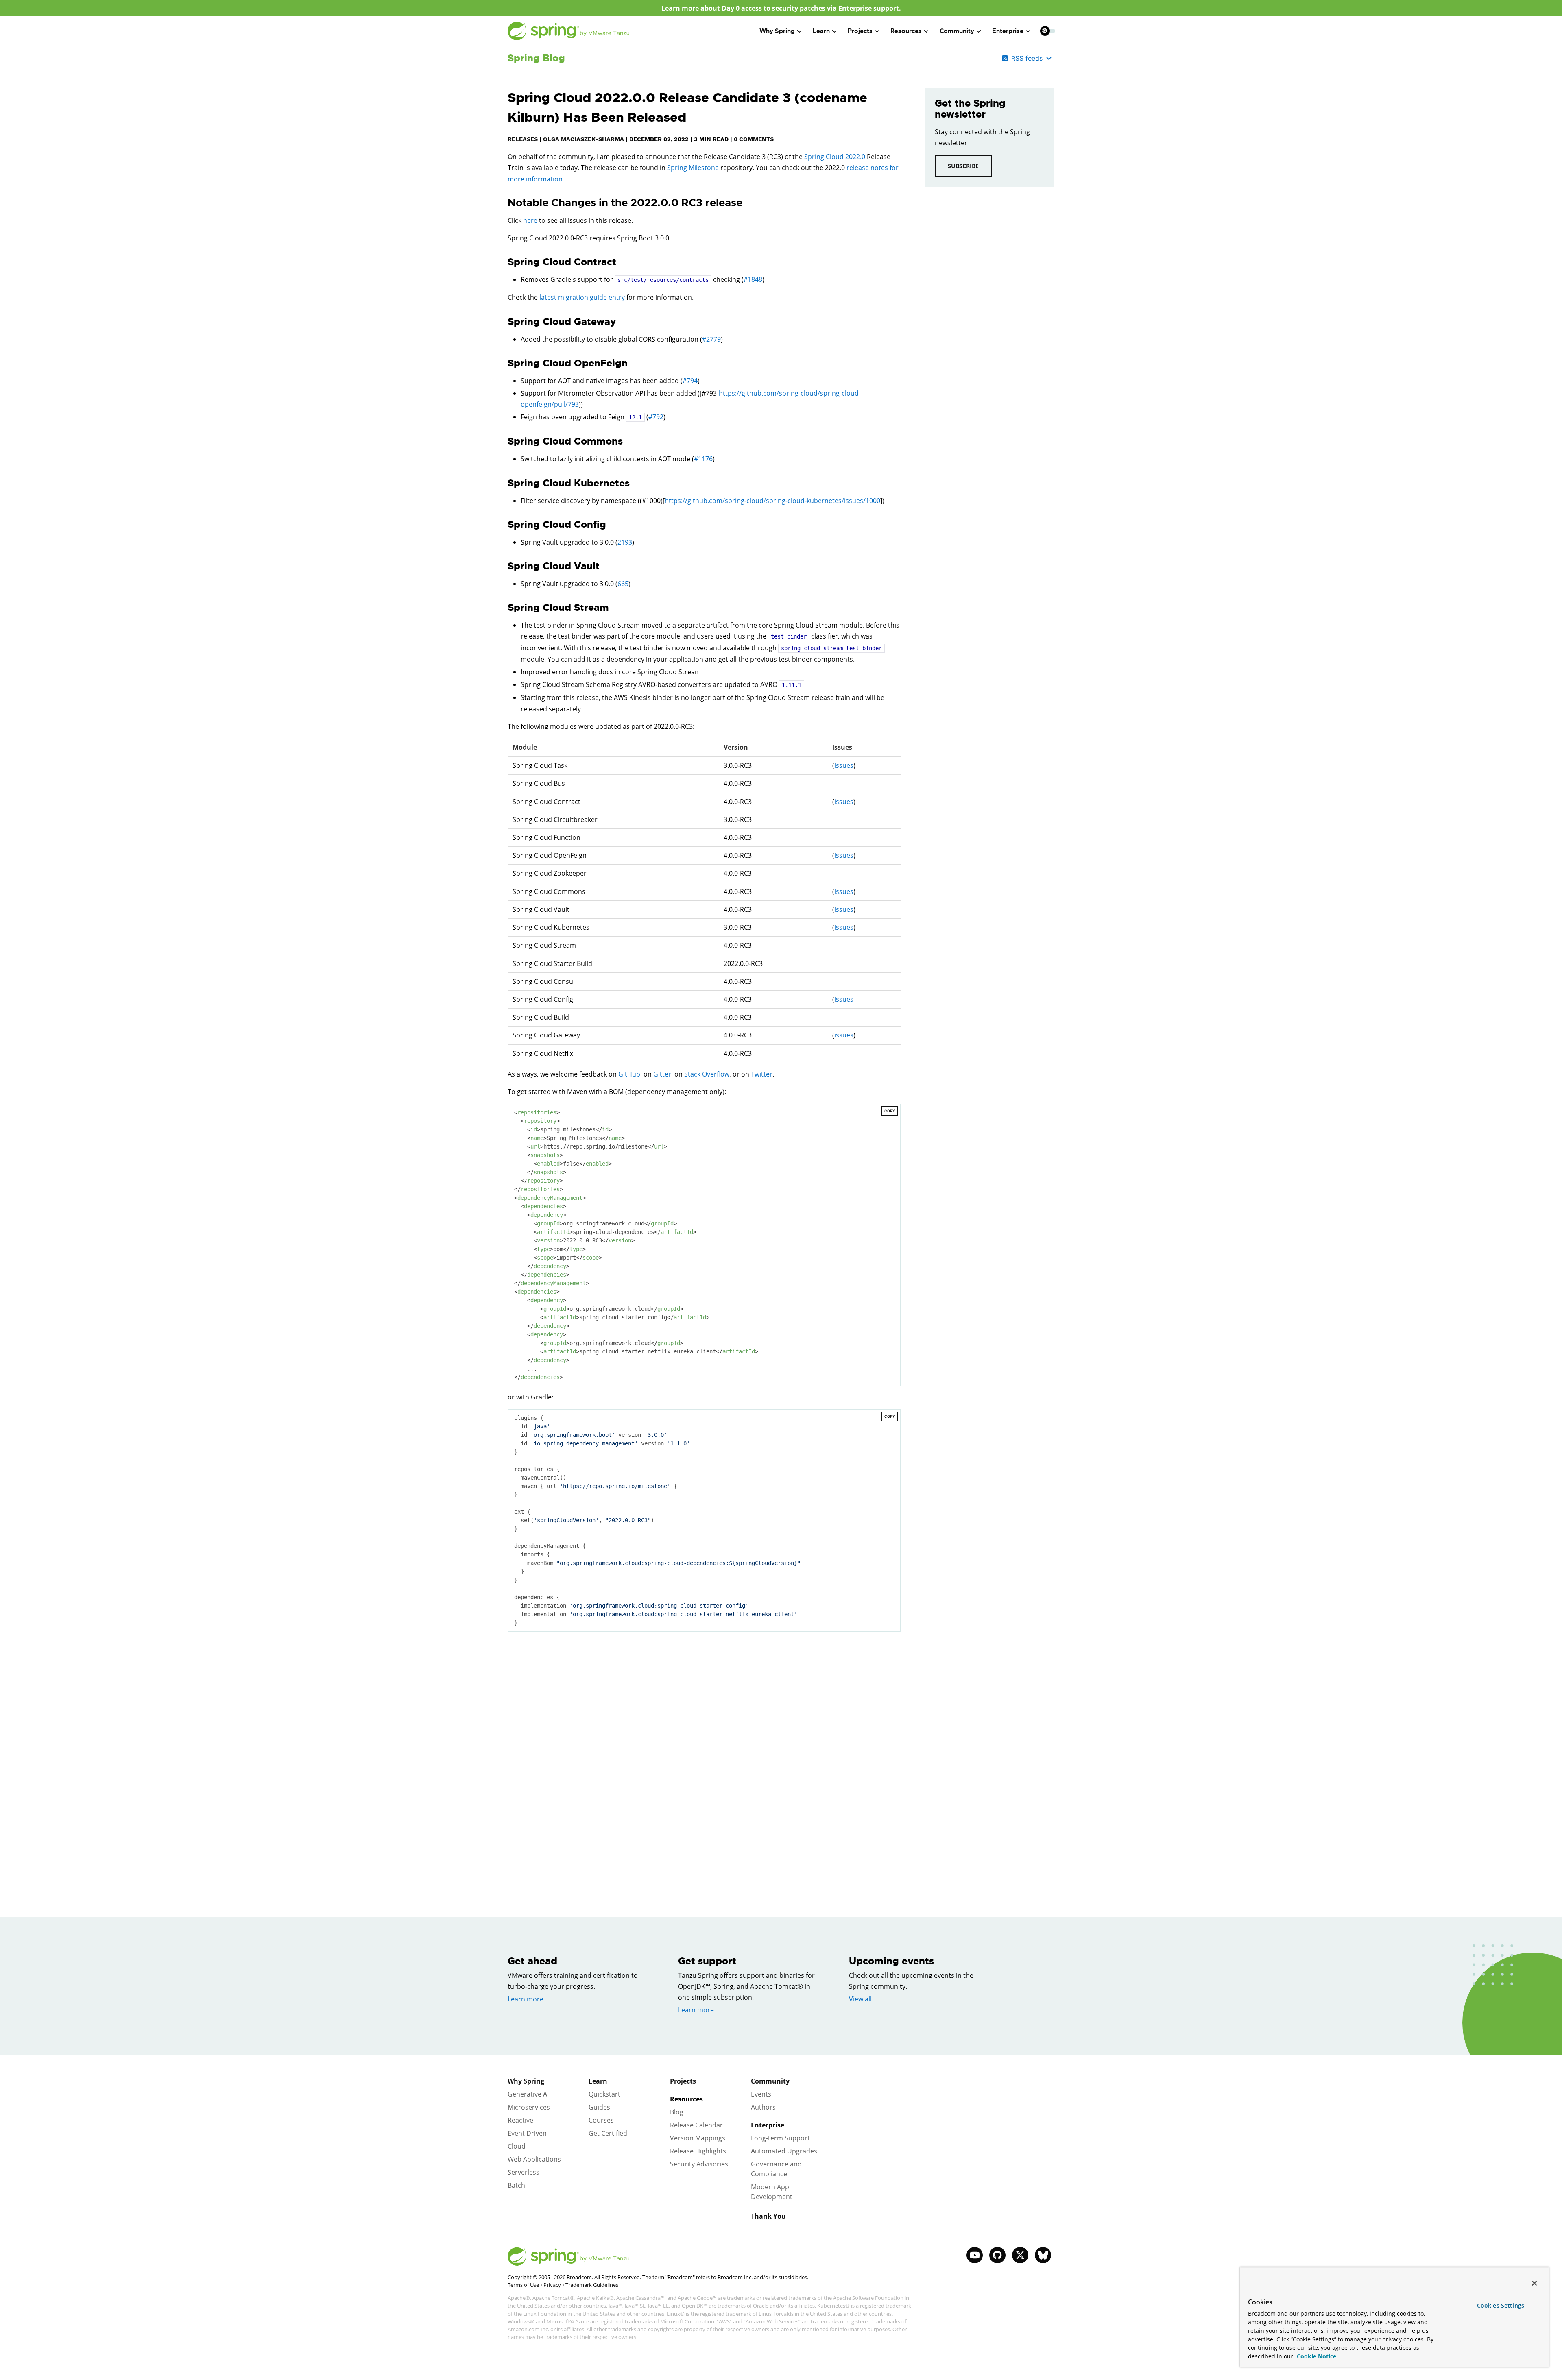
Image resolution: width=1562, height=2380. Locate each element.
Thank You (768, 2216)
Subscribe (963, 166)
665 (623, 584)
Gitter (662, 1074)
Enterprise (768, 2125)
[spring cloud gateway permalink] (504, 322)
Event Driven (527, 2133)
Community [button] (957, 31)
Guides (599, 2107)
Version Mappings (698, 2138)
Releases (523, 139)
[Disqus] (704, 1753)
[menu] (1048, 31)
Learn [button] (821, 31)
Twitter (762, 1074)
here (530, 220)
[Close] (1534, 2283)
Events (761, 2094)
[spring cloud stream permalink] (504, 608)
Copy (890, 1111)
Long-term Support (780, 2138)
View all (860, 1999)
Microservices (529, 2107)
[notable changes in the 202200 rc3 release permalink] (504, 203)
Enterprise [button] (1008, 31)
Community (770, 2081)
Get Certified (608, 2133)
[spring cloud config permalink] (504, 525)
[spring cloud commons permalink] (504, 441)
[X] (1020, 2255)
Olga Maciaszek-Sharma (584, 139)
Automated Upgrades (784, 2151)
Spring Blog (536, 58)
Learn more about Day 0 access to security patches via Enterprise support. (781, 8)
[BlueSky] (1043, 2255)
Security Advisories (699, 2164)
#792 (656, 417)
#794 (690, 381)
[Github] (997, 2255)
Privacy (552, 2285)
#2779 (711, 339)
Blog (677, 2112)
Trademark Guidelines (592, 2285)
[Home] (569, 31)
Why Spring (526, 2081)
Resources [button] (906, 31)
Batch (516, 2185)
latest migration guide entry (582, 297)
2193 (625, 542)
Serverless (524, 2172)
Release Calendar (696, 2125)
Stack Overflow (707, 1074)
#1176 (703, 459)
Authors (763, 2107)
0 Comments (754, 139)
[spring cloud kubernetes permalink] (504, 483)
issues (844, 765)
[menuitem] (1045, 31)
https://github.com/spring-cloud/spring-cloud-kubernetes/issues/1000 (772, 501)
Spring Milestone (693, 168)
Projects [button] (860, 31)
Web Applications (534, 2159)
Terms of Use (523, 2285)
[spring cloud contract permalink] (504, 262)
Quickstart (604, 2094)
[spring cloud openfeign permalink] (504, 363)
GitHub (629, 1074)
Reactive (520, 2120)
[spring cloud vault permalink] (504, 566)
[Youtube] (975, 2255)
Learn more (526, 1999)
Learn (598, 2081)
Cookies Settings (1501, 2305)
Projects (683, 2081)
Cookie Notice (1316, 2356)
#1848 (753, 279)
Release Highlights (698, 2151)
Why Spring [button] (777, 31)
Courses (601, 2120)
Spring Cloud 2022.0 (835, 157)
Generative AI (528, 2094)
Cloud (517, 2146)
